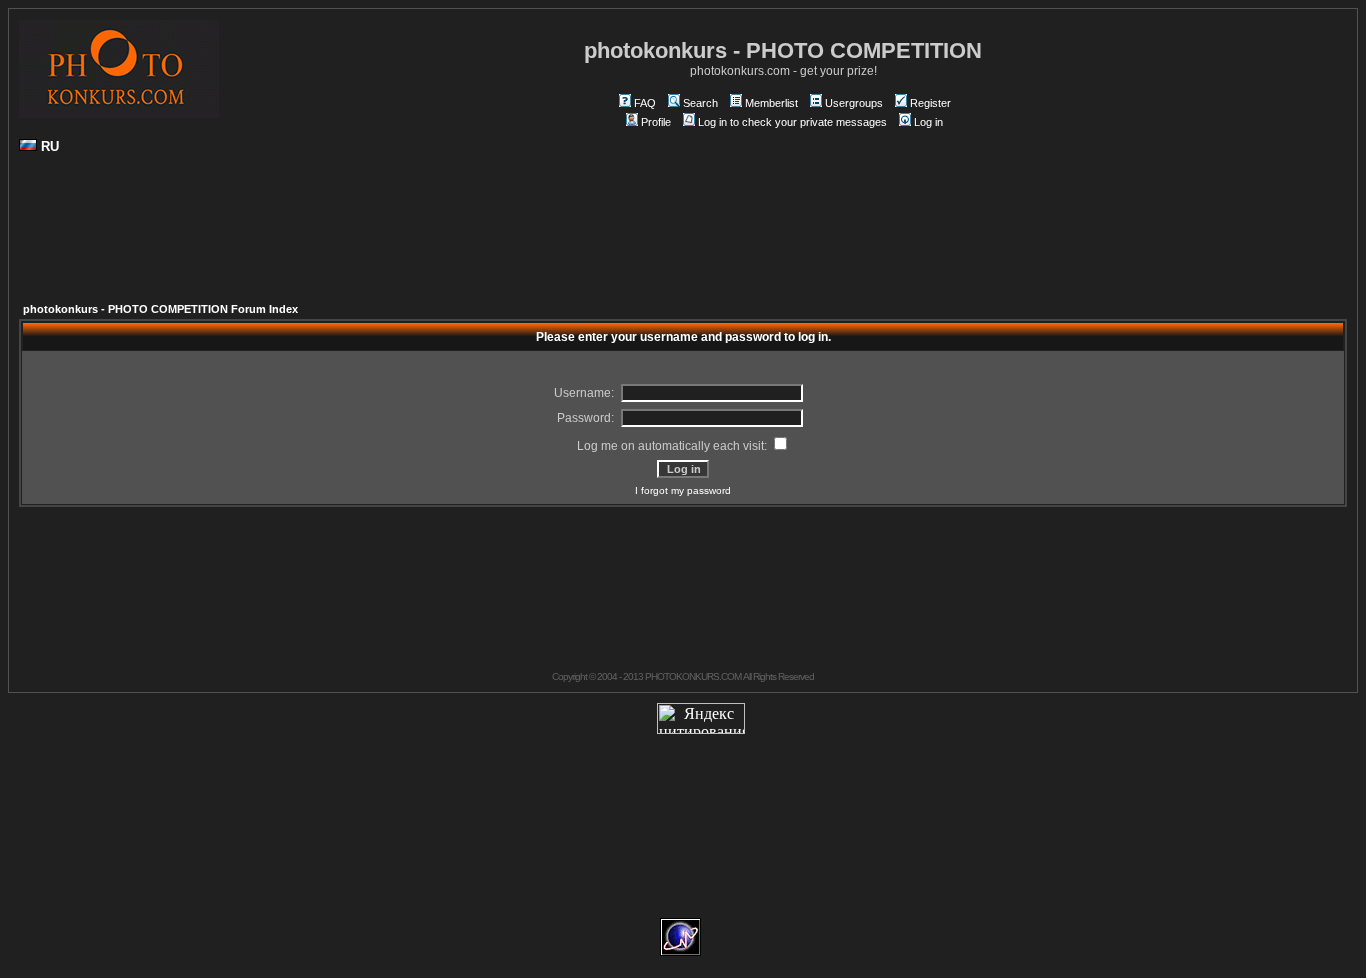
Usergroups (854, 103)
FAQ (645, 103)
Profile (656, 122)
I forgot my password (683, 490)
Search (700, 103)
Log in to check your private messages (792, 122)
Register (930, 103)
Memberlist (771, 103)
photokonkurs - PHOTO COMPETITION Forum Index (160, 309)
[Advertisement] (683, 236)
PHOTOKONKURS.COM (693, 676)
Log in (928, 122)
